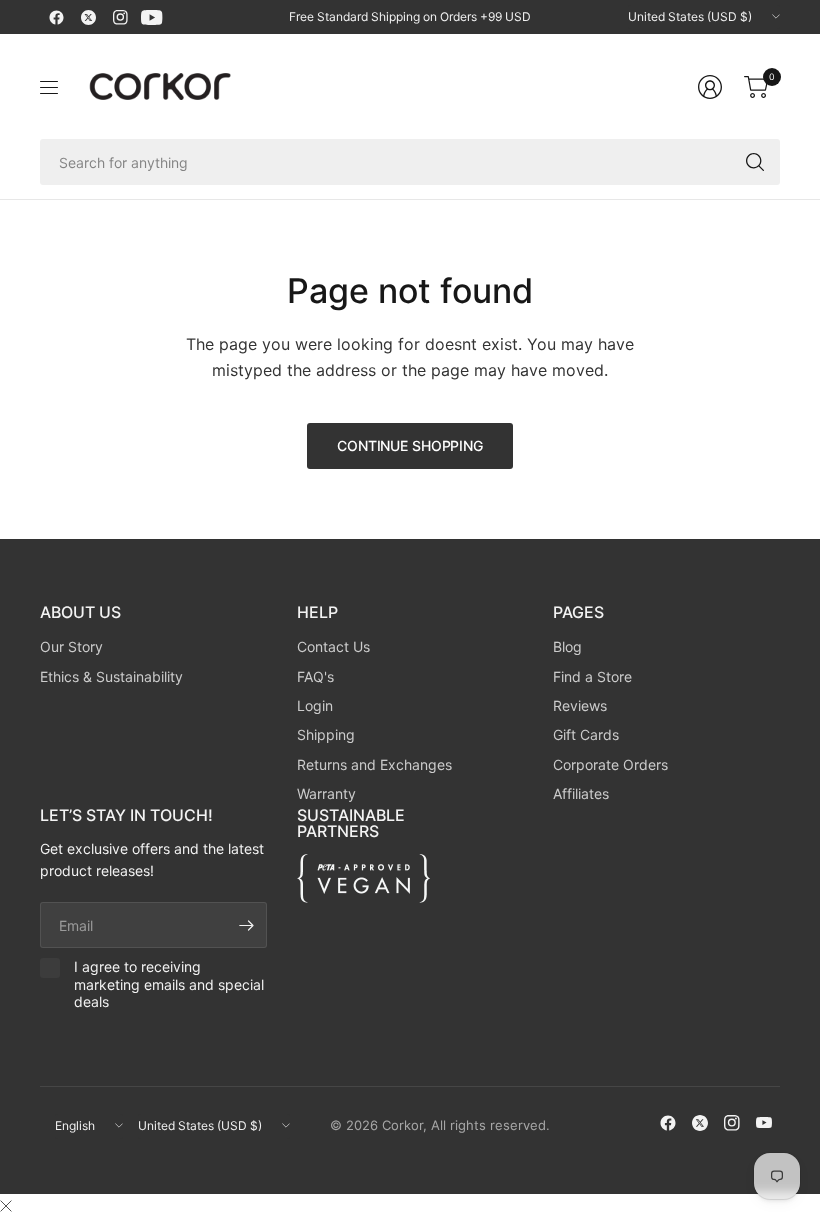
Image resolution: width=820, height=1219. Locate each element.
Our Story (71, 646)
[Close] (6, 1206)
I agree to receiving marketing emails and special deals (169, 984)
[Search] (755, 162)
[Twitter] (88, 17)
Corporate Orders (610, 764)
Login (315, 705)
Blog (567, 646)
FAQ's (315, 676)
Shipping (326, 734)
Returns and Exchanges (374, 764)
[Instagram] (120, 17)
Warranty (326, 793)
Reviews (580, 705)
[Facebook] (56, 17)
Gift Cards (586, 734)
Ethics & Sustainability (111, 676)
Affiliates (581, 793)
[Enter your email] (247, 925)
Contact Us (333, 646)
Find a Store (592, 676)
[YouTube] (152, 17)
